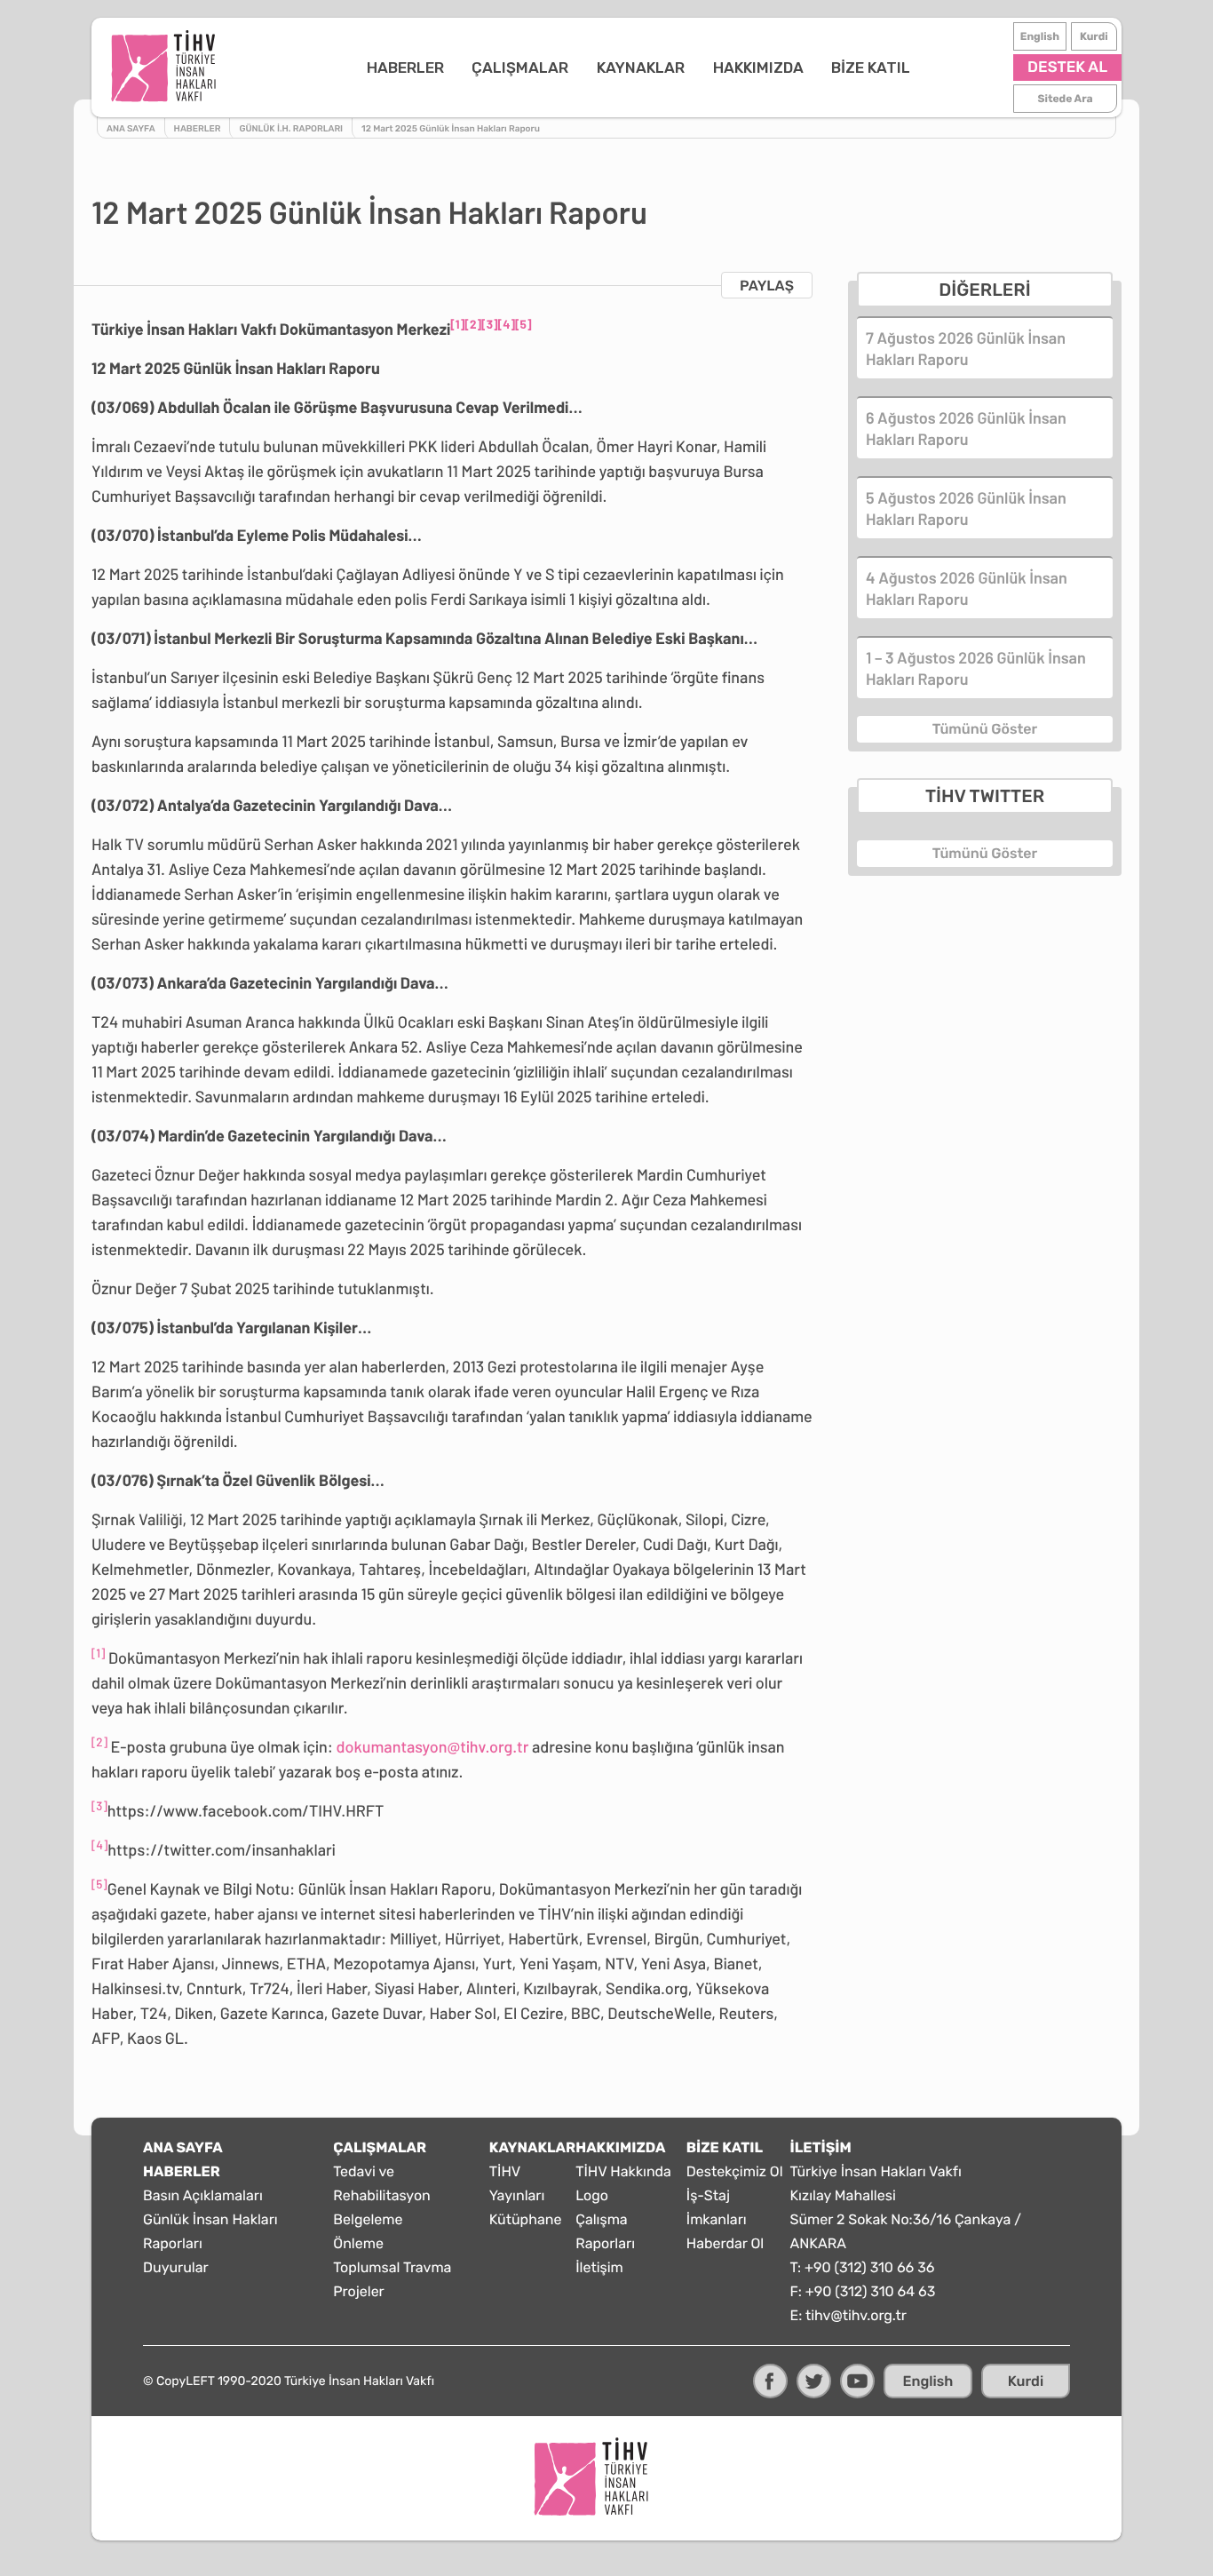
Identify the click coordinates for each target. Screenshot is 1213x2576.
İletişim (599, 2267)
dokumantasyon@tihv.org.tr (433, 1746)
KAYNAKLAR (641, 68)
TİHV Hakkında (623, 2171)
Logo (592, 2195)
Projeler (358, 2291)
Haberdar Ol (725, 2243)
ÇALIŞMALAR (520, 68)
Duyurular (176, 2267)
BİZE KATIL (871, 68)
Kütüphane (526, 2219)
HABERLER (405, 68)
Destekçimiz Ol (735, 2171)
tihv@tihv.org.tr (856, 2315)
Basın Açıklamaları (203, 2195)
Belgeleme (368, 2219)
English (1040, 36)
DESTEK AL (1067, 68)
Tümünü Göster (985, 729)
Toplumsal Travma (392, 2267)
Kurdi (1094, 36)
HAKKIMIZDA (758, 68)
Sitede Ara (1066, 99)
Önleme (358, 2243)
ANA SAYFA (183, 2147)
